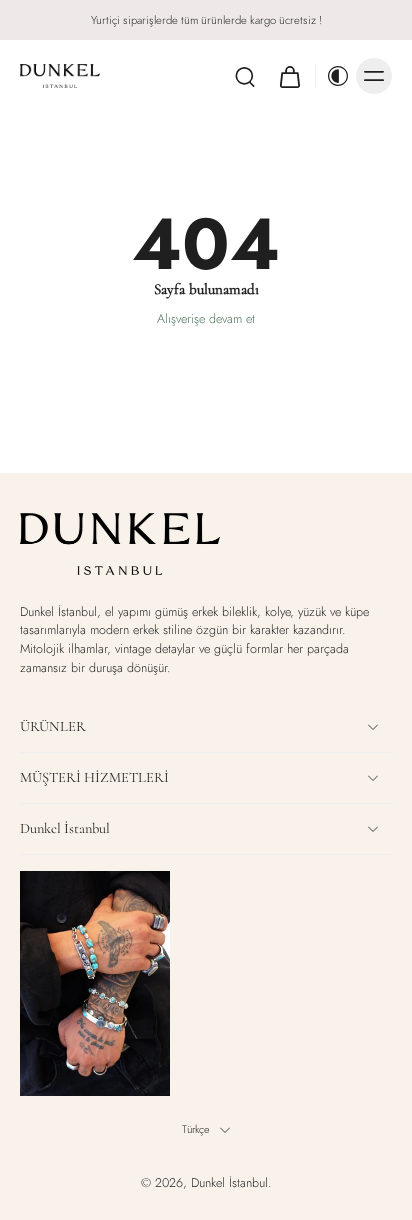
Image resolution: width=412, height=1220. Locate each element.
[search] (245, 76)
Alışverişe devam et (206, 319)
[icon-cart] (289, 76)
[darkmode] (333, 76)
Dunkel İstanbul (229, 1183)
